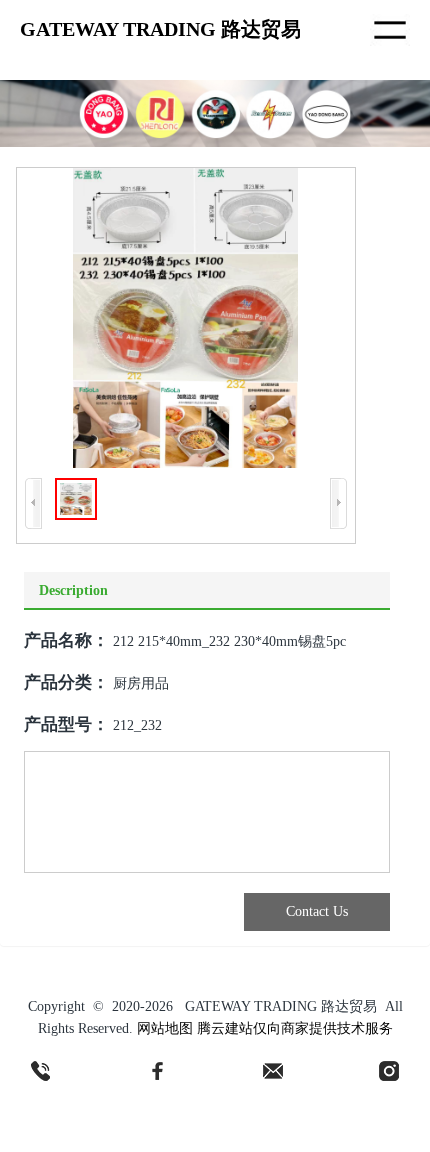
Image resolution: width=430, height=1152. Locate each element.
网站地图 (165, 1028)
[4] (389, 1071)
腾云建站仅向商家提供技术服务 (295, 1028)
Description (73, 590)
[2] (157, 1071)
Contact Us (317, 911)
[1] (41, 1071)
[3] (273, 1071)
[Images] (185, 318)
